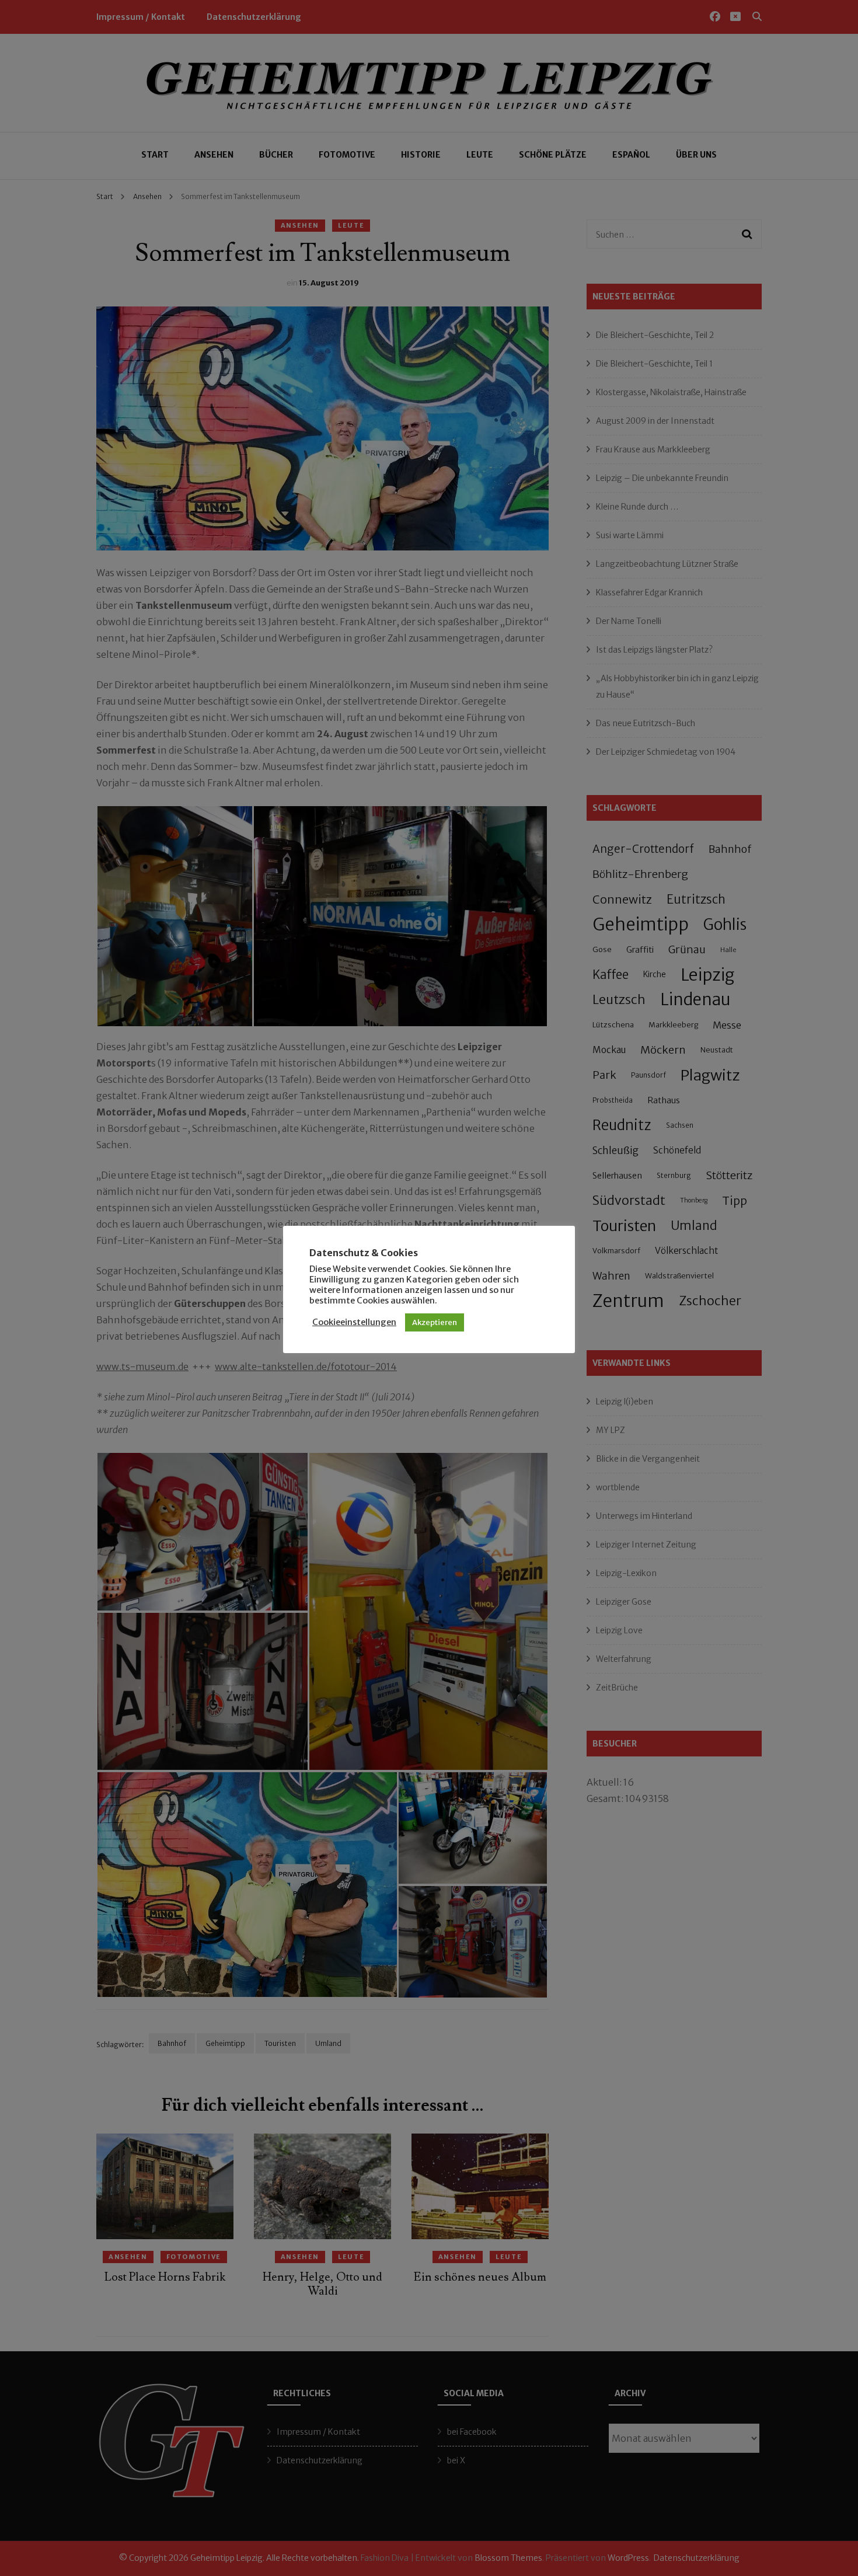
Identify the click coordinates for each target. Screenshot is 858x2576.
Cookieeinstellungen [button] (354, 1322)
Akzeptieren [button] (435, 1322)
